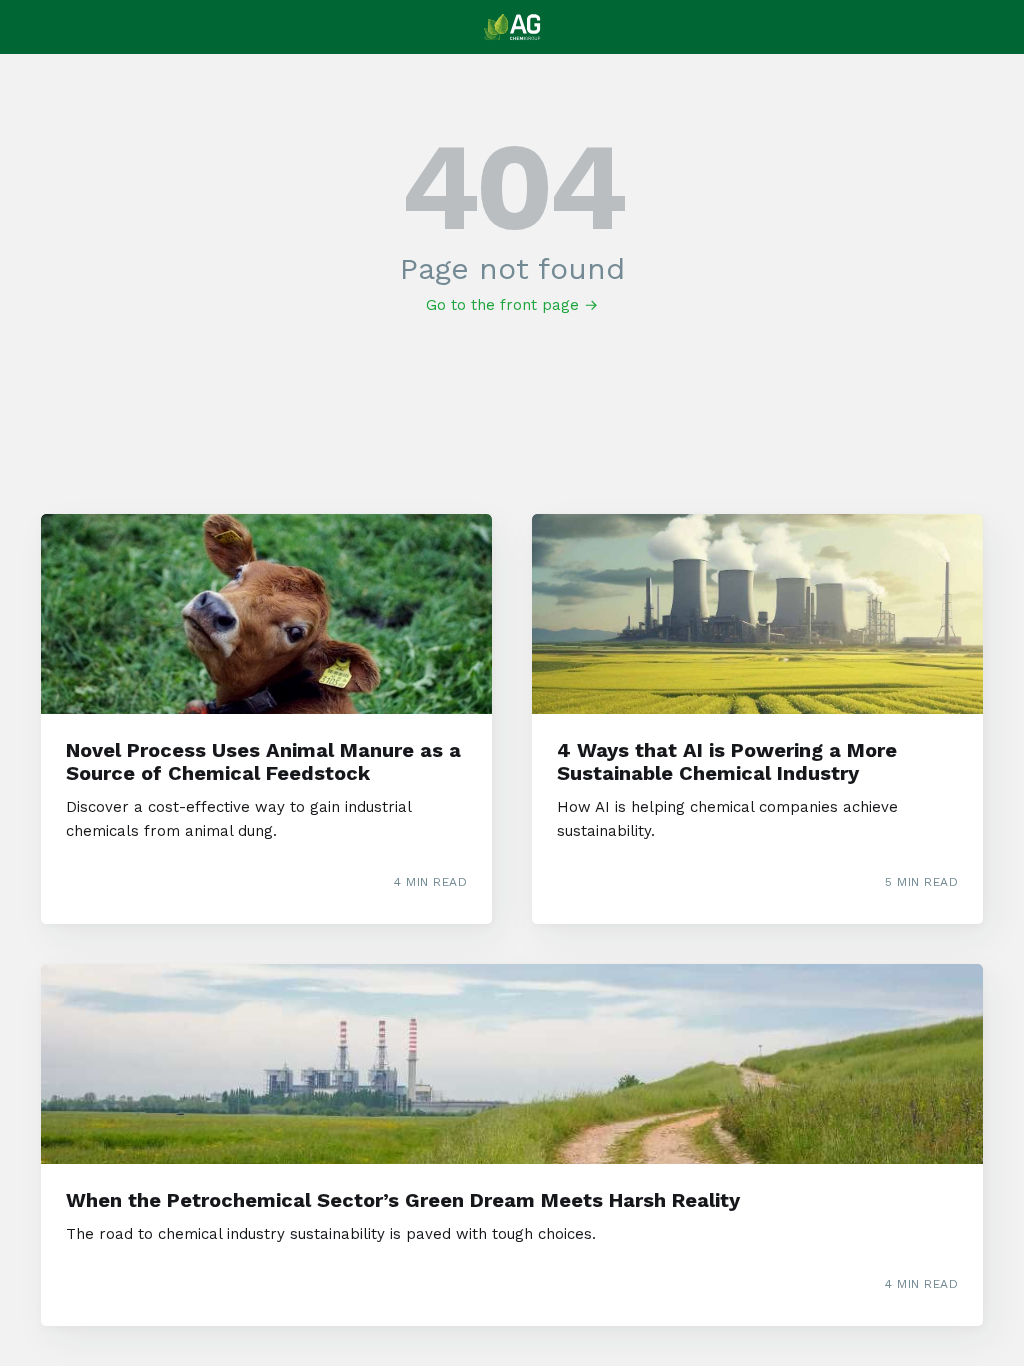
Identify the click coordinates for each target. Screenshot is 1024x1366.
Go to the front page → (512, 305)
